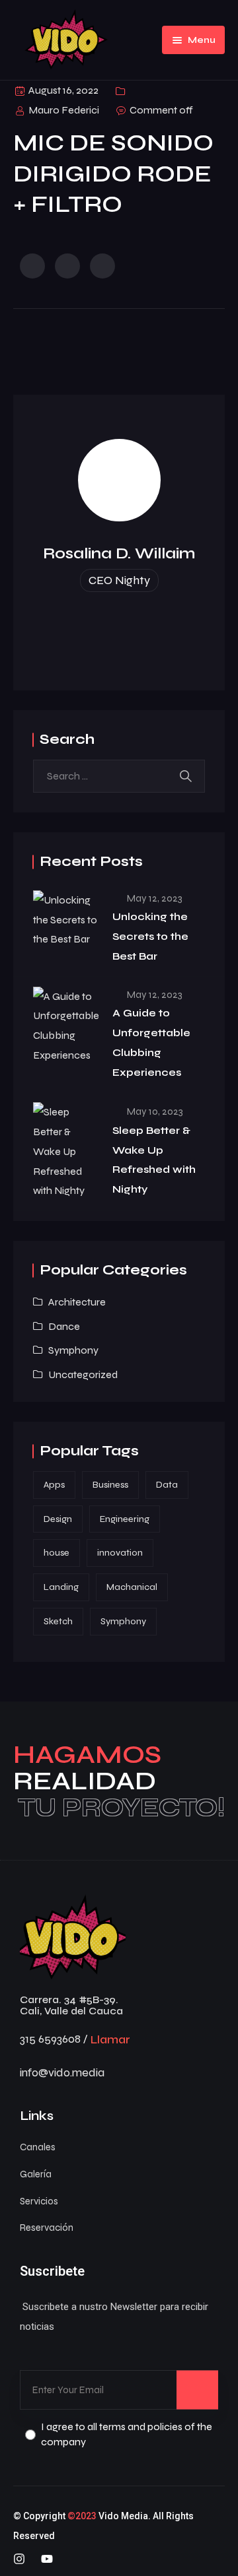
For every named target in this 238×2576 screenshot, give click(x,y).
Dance (64, 1326)
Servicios (39, 2201)
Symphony (73, 1350)
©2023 (82, 2516)
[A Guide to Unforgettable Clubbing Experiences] (66, 1026)
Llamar (110, 2039)
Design (58, 1519)
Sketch (58, 1621)
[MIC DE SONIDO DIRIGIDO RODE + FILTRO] (32, 266)
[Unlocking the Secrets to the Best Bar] (66, 920)
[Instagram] (19, 2559)
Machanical (132, 1587)
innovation (120, 1553)
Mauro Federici (64, 110)
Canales (38, 2147)
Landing (61, 1587)
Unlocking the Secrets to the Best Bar (150, 936)
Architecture (77, 1302)
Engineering (125, 1519)
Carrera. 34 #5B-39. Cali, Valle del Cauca (71, 2005)
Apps (54, 1485)
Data (167, 1485)
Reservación (47, 2228)
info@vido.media (62, 2072)
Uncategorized (83, 1374)
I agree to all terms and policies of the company (127, 2434)
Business (110, 1485)
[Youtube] (47, 2559)
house (57, 1553)
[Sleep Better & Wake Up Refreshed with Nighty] (66, 1151)
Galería (36, 2174)
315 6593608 (50, 2039)
